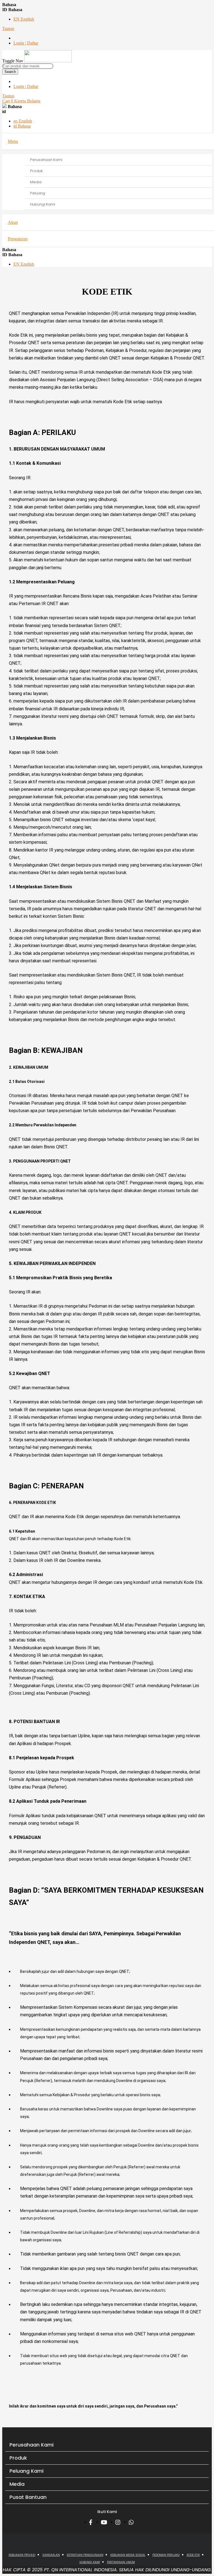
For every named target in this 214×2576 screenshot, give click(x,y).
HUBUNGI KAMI (90, 2562)
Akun (13, 222)
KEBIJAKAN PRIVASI (22, 2555)
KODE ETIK (193, 2555)
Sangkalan (51, 2555)
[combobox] (28, 66)
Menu (13, 141)
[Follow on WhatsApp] (133, 2522)
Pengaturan (18, 239)
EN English (24, 19)
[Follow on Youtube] (105, 2522)
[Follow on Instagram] (119, 2522)
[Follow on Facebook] (92, 2522)
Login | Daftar (26, 43)
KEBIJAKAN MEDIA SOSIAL (128, 2555)
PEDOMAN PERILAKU (166, 2555)
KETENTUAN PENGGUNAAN (85, 2555)
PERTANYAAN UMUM (121, 2562)
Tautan (8, 29)
